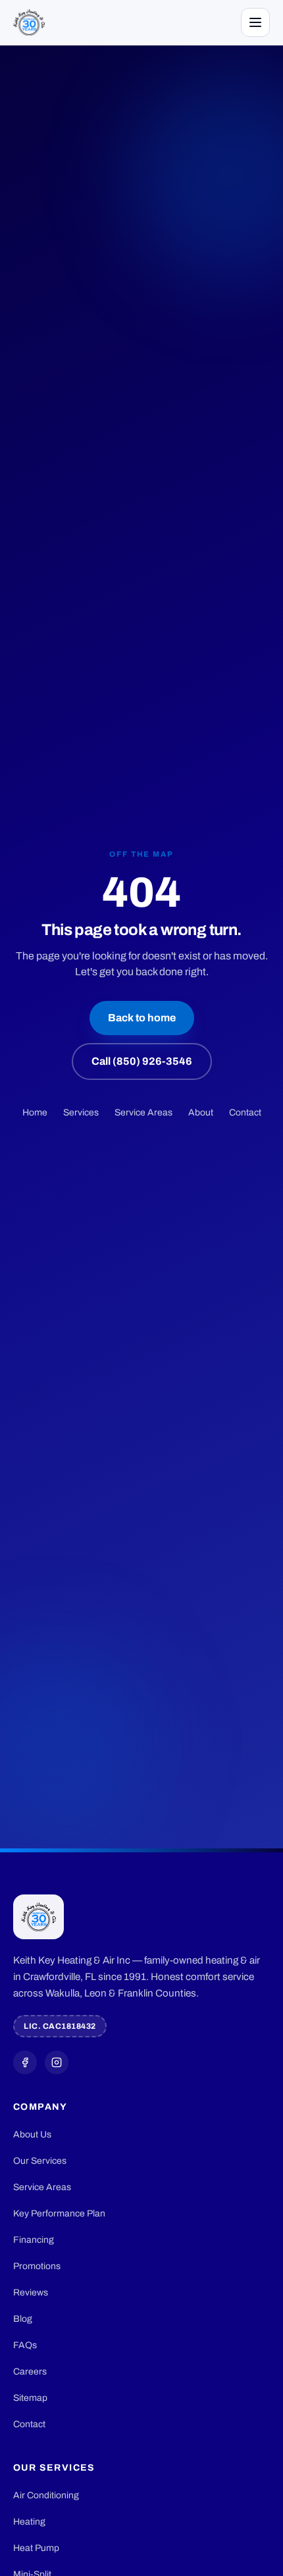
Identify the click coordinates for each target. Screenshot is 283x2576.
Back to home (142, 1018)
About (201, 1113)
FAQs (25, 2345)
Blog (23, 2319)
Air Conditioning (46, 2495)
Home (35, 1113)
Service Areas (143, 1113)
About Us (32, 2134)
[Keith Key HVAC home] (29, 22)
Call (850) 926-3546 (142, 1061)
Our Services (40, 2161)
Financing (34, 2240)
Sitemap (30, 2398)
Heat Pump (36, 2548)
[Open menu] (255, 22)
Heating (29, 2522)
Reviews (31, 2293)
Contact (245, 1113)
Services (81, 1113)
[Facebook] (25, 2062)
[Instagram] (57, 2062)
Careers (30, 2372)
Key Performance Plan (59, 2214)
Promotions (37, 2266)
